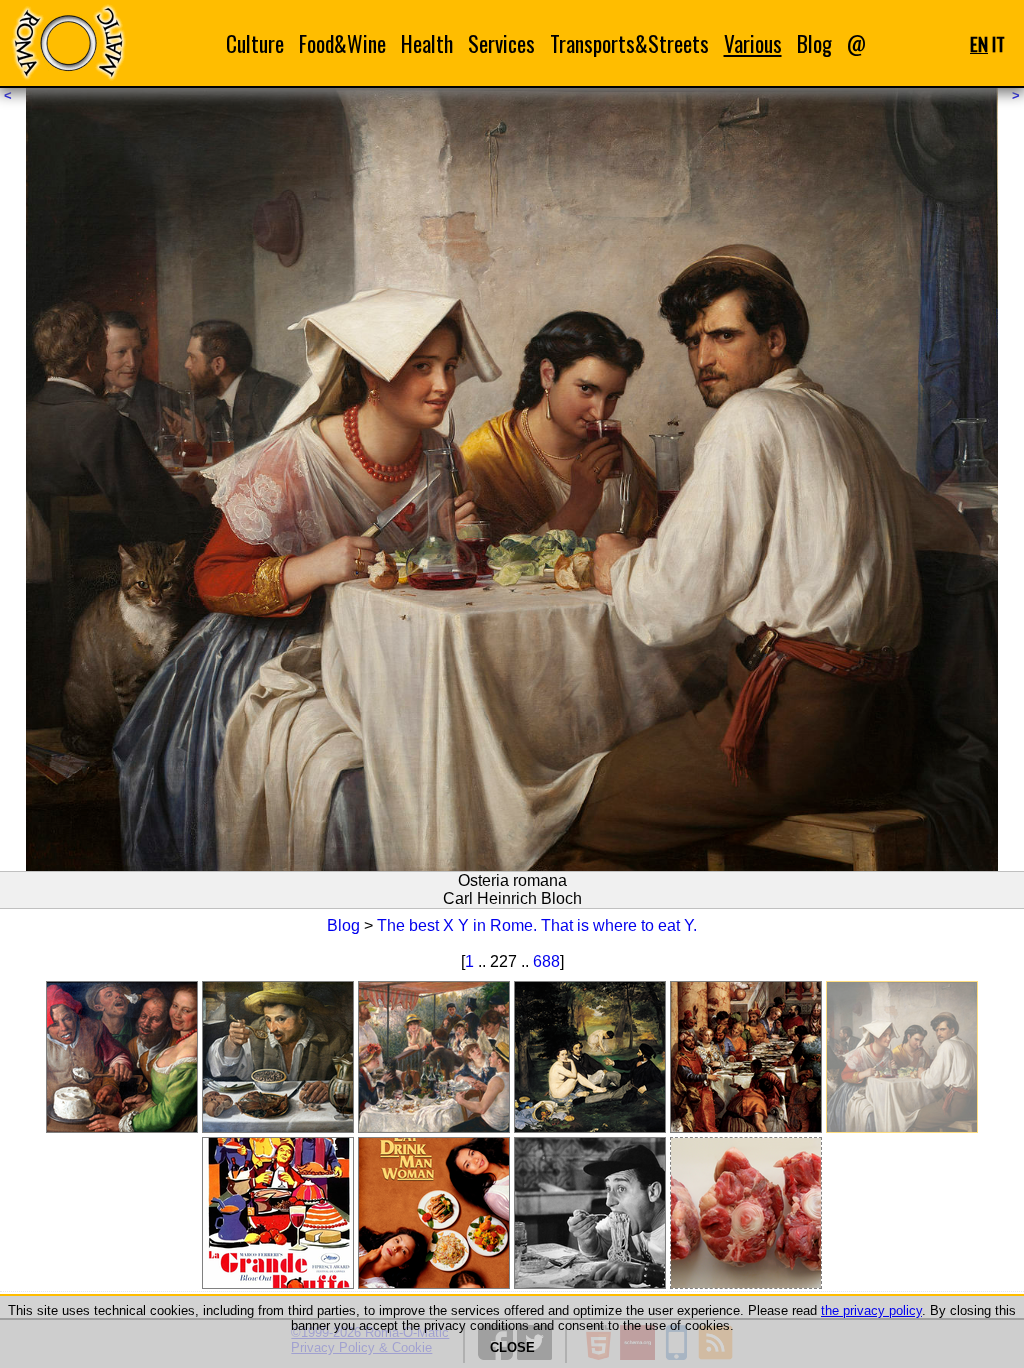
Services (501, 43)
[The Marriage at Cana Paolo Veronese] (746, 1057)
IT (998, 43)
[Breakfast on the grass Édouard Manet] (590, 1057)
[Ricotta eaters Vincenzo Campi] (122, 1057)
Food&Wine (342, 43)
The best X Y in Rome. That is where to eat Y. (537, 925)
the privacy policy (871, 1310)
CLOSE (512, 1347)
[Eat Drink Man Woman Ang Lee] (434, 1213)
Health (427, 43)
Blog (814, 43)
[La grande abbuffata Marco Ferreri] (278, 1213)
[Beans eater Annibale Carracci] (278, 1057)
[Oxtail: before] (746, 1213)
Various (753, 43)
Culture (255, 43)
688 (546, 961)
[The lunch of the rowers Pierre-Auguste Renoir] (434, 1057)
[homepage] (68, 42)
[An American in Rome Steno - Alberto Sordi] (590, 1213)
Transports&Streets (629, 43)
